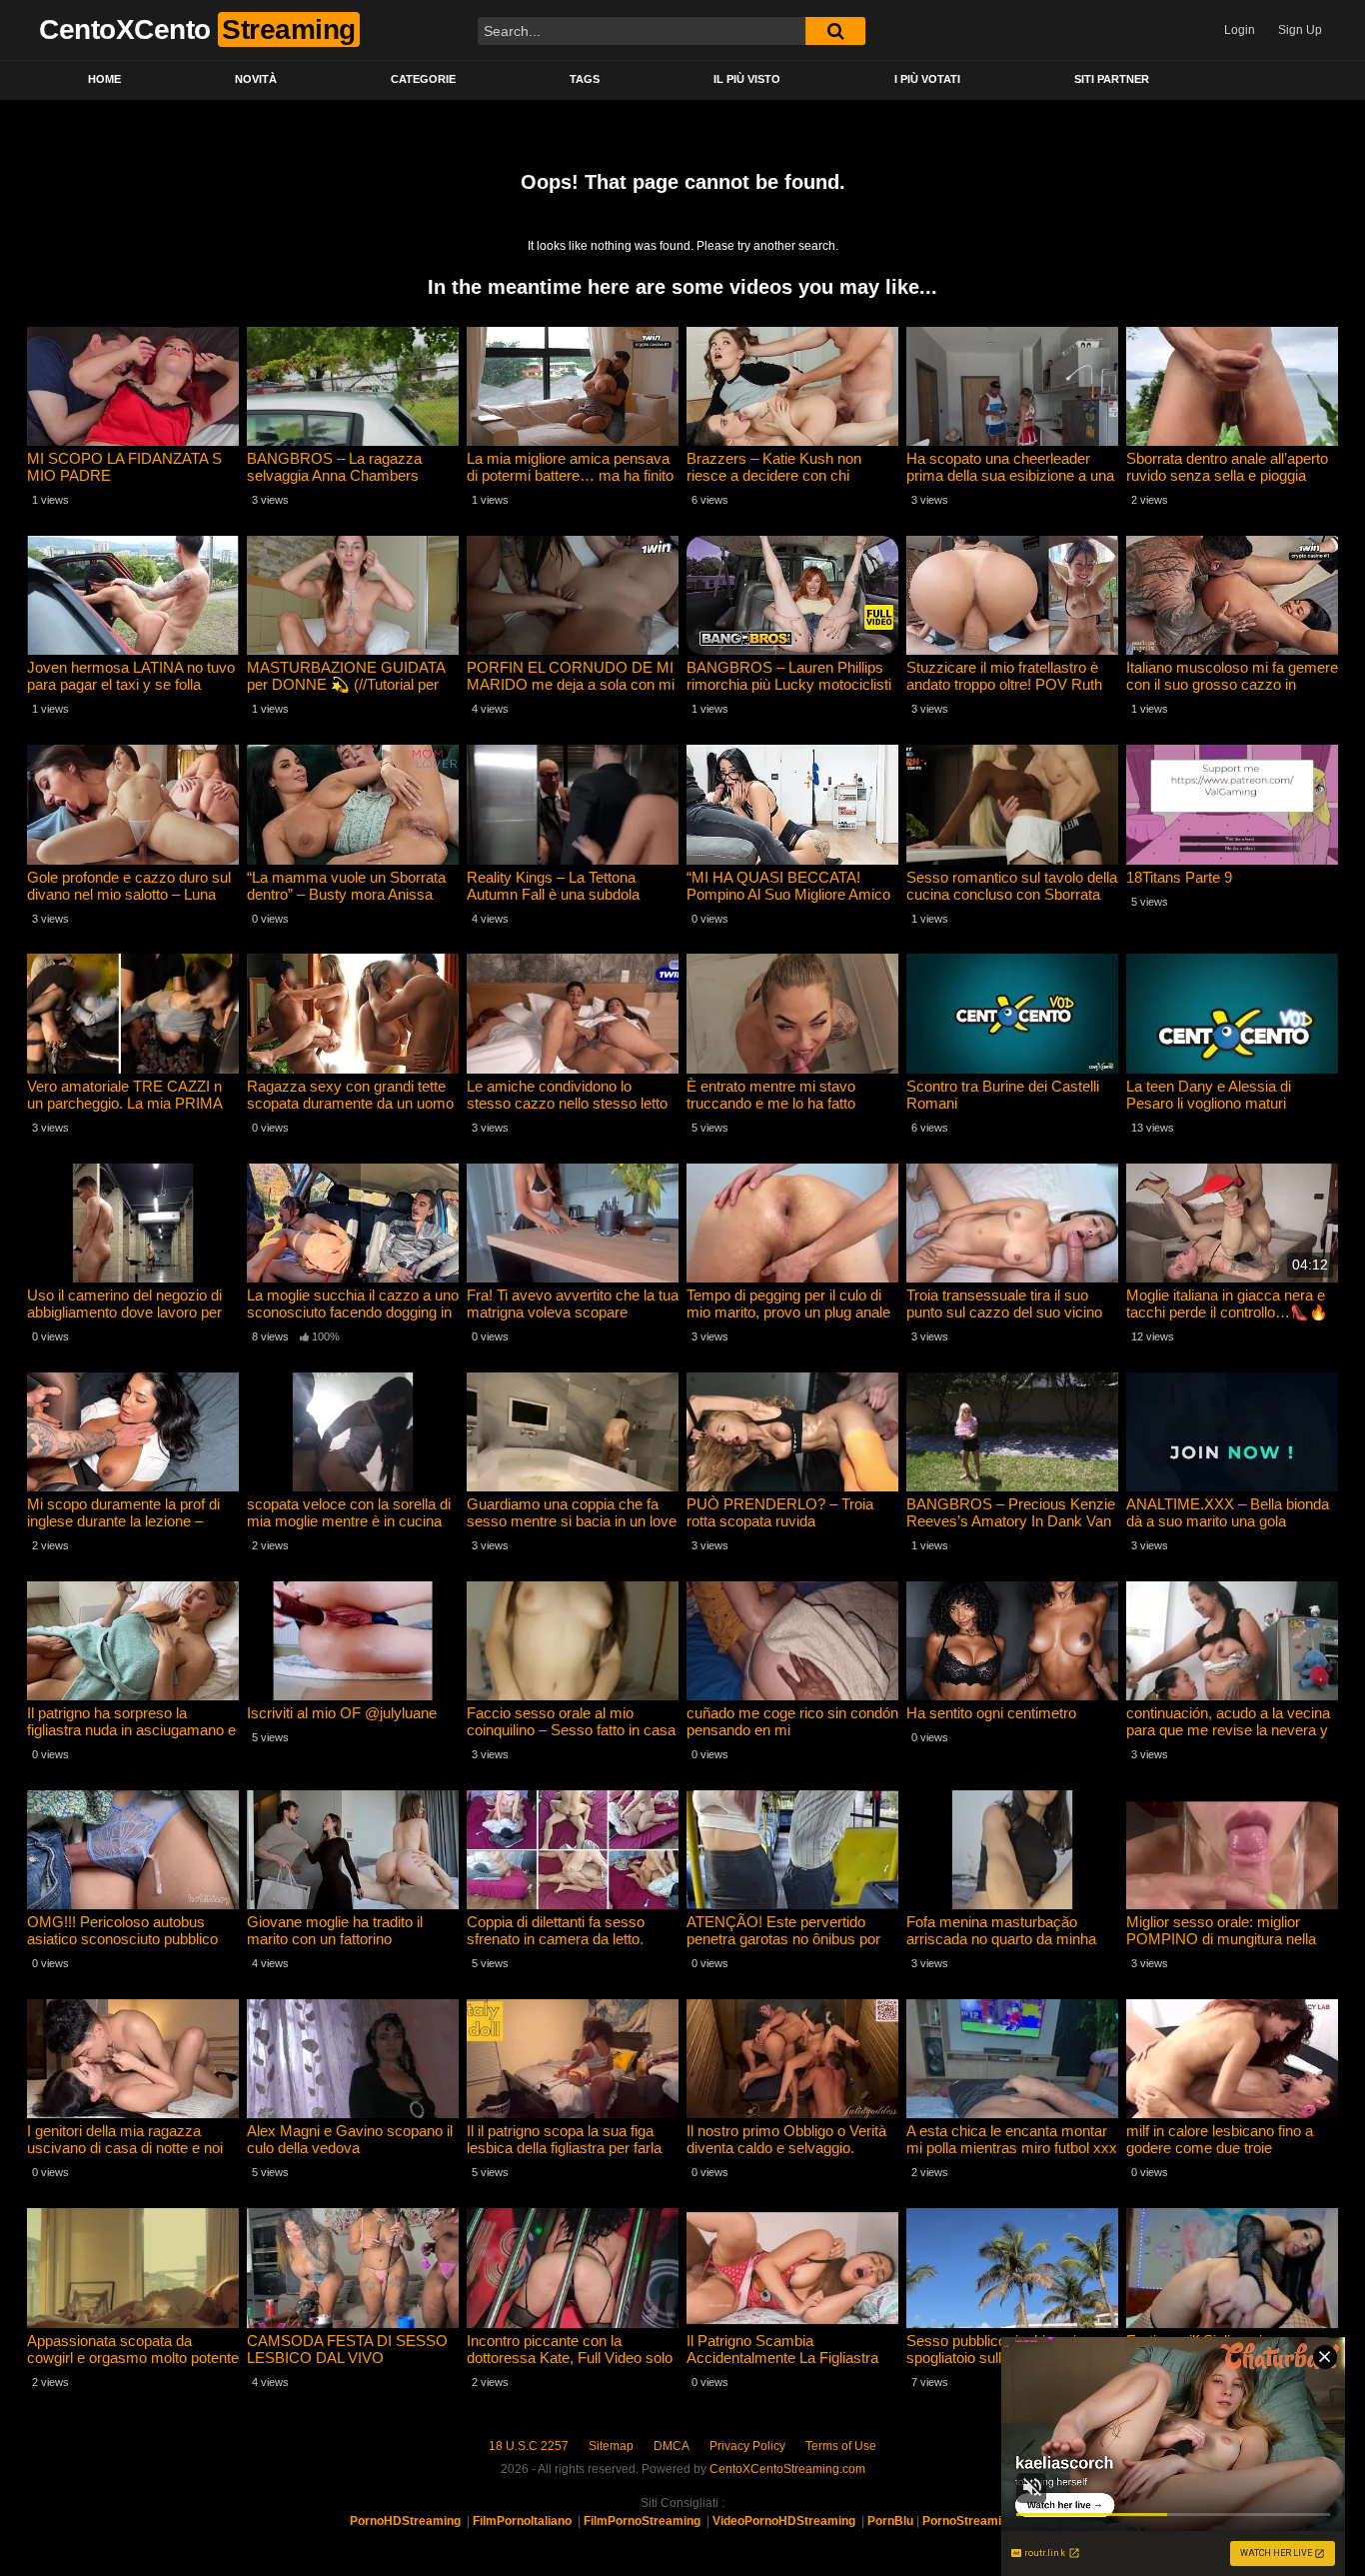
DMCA (672, 2446)
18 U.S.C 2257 (529, 2446)
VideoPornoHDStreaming (784, 2521)
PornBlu (890, 2521)
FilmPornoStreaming (642, 2521)
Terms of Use (841, 2446)
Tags (585, 79)
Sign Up (1300, 30)
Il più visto (747, 79)
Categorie (423, 79)
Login (1240, 30)
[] (835, 31)
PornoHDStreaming (405, 2521)
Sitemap (611, 2446)
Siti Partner (1112, 79)
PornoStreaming (969, 2521)
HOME (104, 79)
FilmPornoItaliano (522, 2521)
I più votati (927, 79)
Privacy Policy (747, 2446)
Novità (256, 79)
